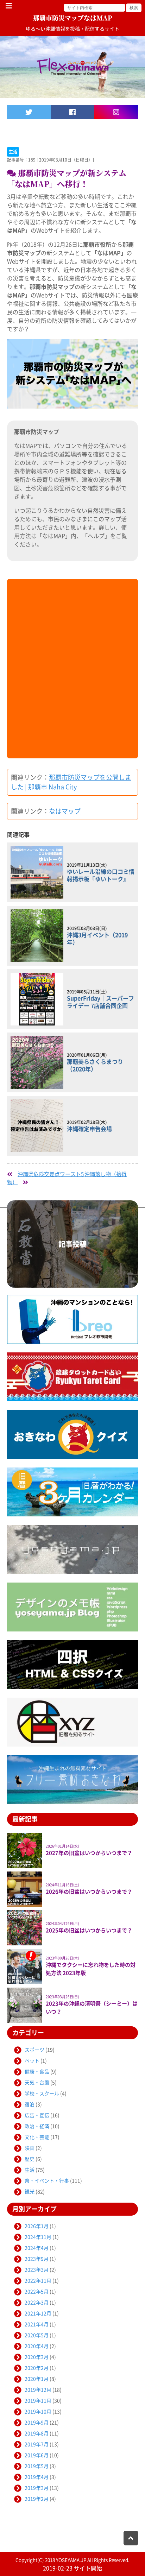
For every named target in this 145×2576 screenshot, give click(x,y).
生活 (13, 152)
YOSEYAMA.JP (71, 2560)
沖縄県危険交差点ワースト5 (51, 1174)
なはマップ (65, 811)
